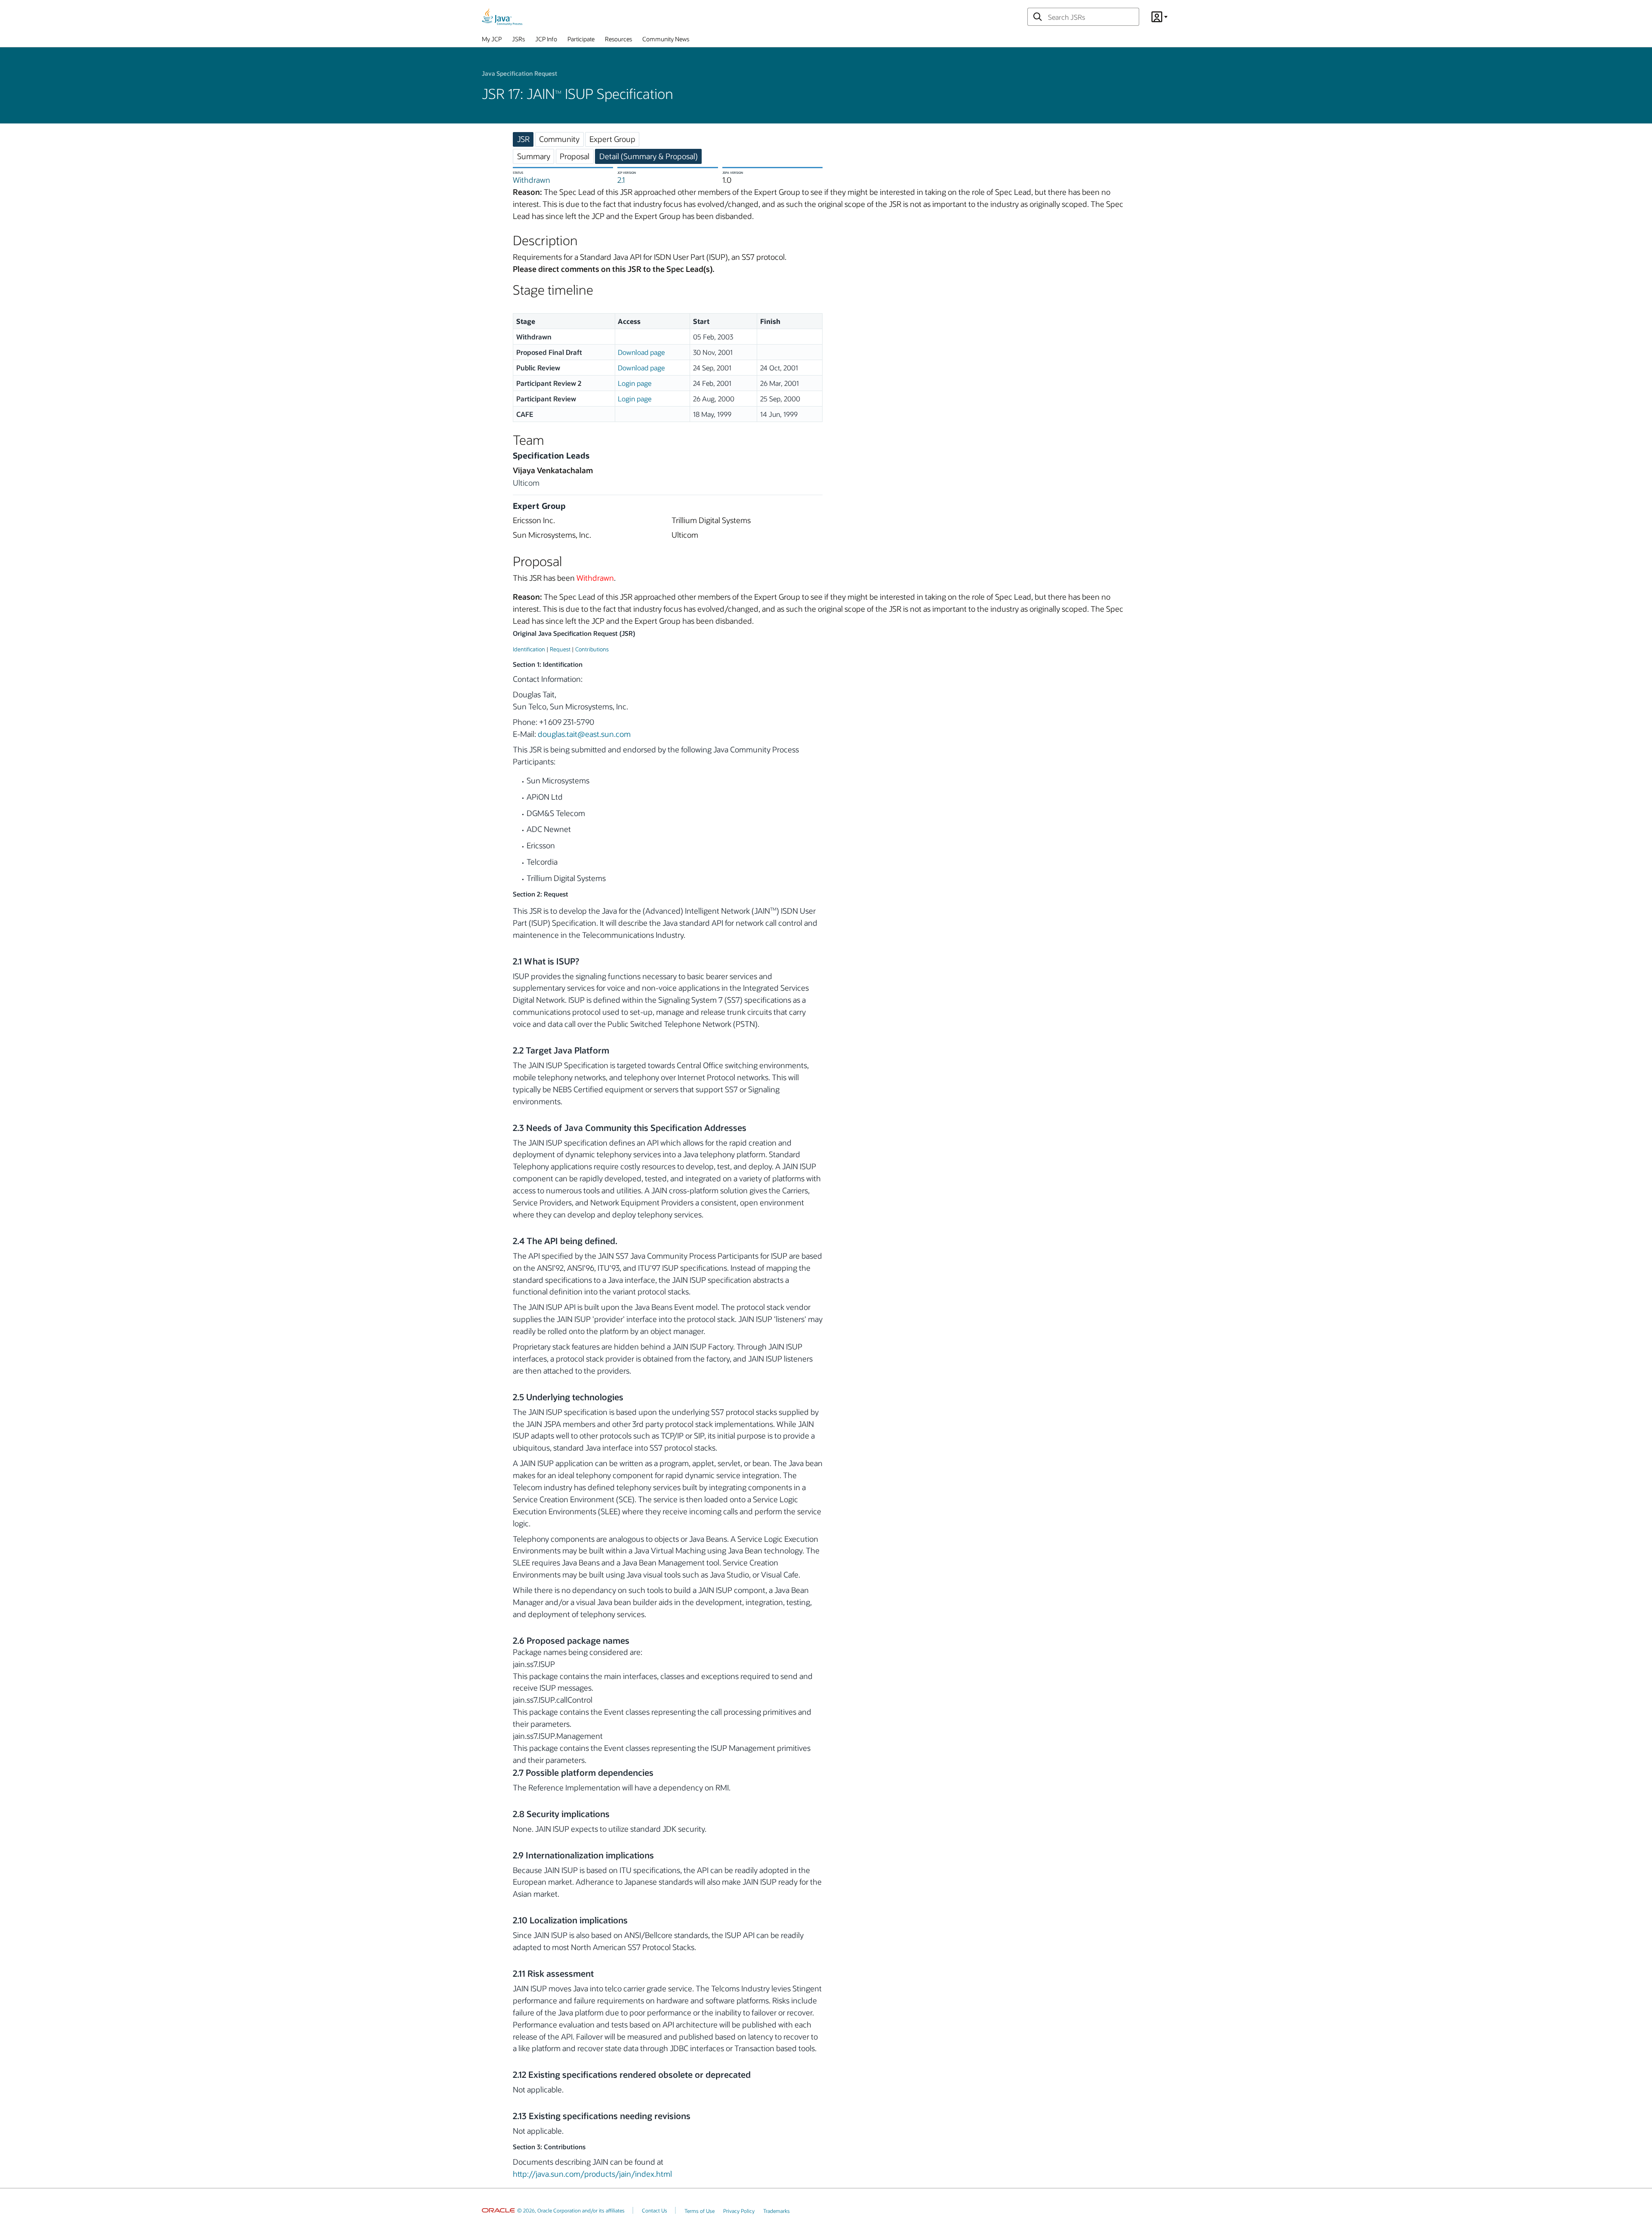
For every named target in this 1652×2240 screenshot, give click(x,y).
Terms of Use (700, 2211)
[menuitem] (492, 41)
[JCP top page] (502, 17)
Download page (641, 352)
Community (559, 139)
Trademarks (777, 2211)
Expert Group (612, 139)
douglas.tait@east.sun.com (584, 734)
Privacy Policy (739, 2211)
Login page (635, 383)
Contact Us (655, 2210)
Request (560, 649)
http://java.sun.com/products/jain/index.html (592, 2174)
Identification (529, 649)
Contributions (592, 649)
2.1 (621, 180)
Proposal (575, 156)
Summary (534, 156)
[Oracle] (498, 2210)
